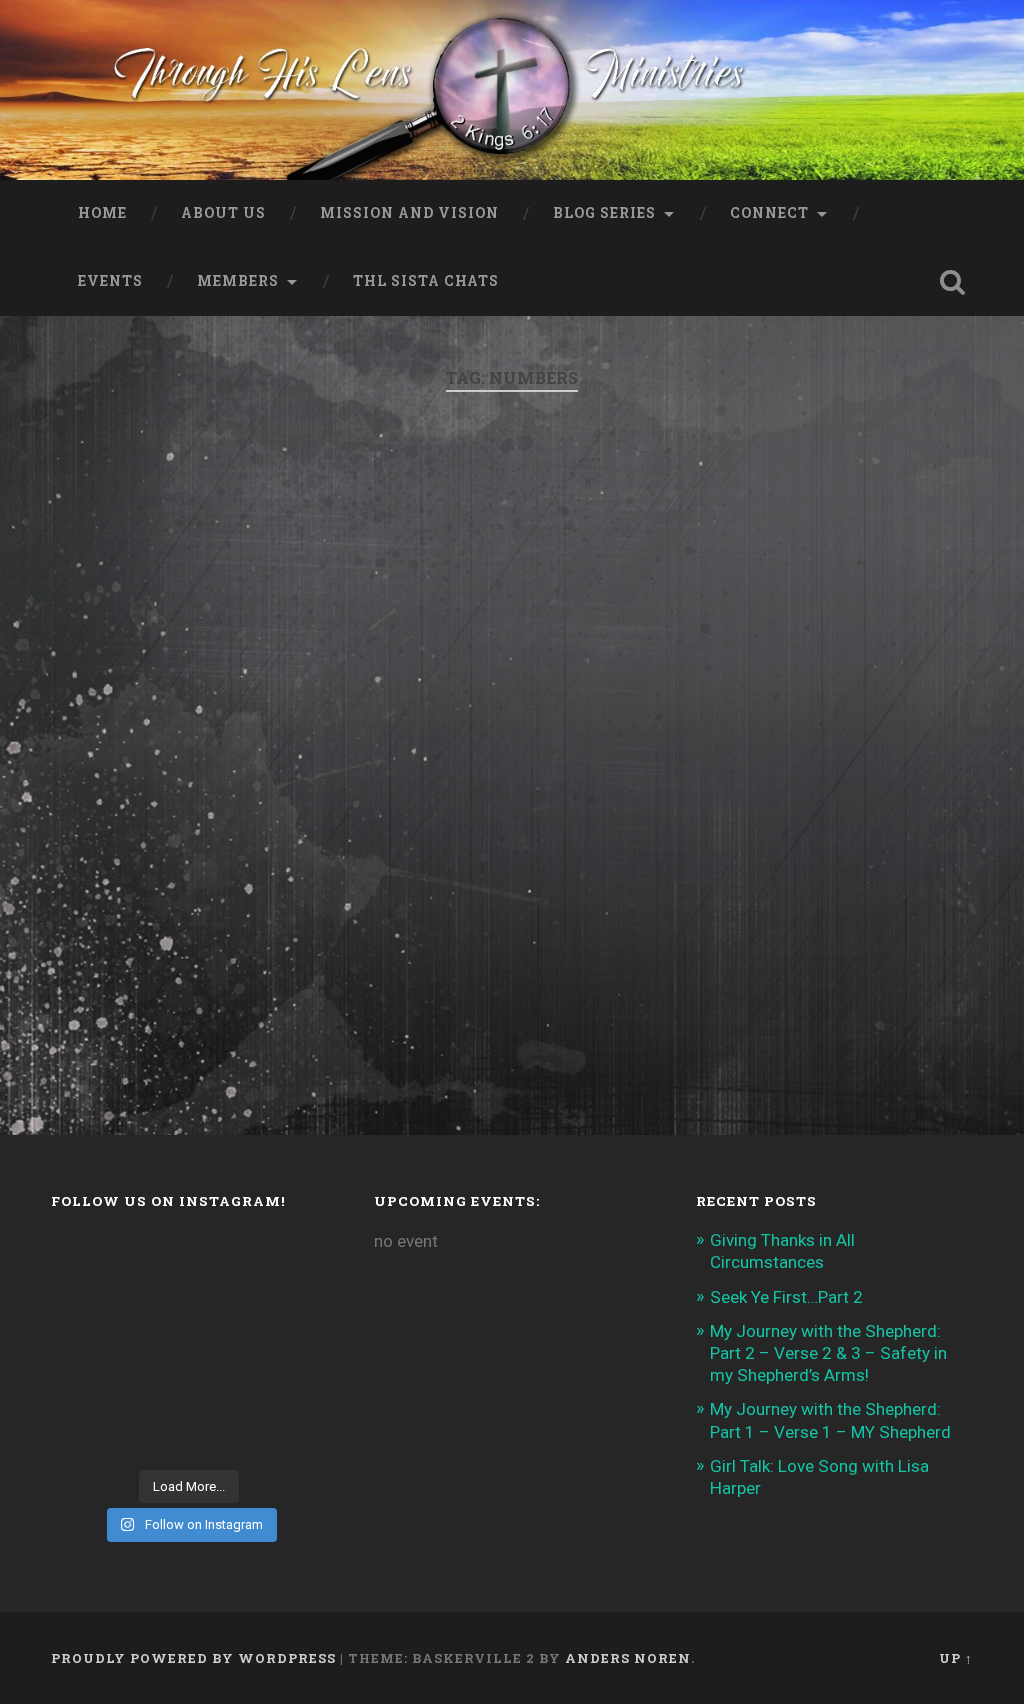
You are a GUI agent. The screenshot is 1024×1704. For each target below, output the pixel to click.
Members (238, 281)
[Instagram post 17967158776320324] (154, 1346)
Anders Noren (628, 1658)
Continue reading (194, 926)
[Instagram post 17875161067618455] (82, 1391)
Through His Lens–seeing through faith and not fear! (242, 545)
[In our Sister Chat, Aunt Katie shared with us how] (154, 1302)
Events (110, 281)
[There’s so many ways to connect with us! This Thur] (154, 1391)
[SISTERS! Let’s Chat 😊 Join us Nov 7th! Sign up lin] (297, 1302)
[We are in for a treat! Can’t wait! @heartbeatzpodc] (82, 1257)
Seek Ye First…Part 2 (786, 1297)
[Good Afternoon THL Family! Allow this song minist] (225, 1346)
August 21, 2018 (171, 1006)
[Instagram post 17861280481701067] (154, 1435)
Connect (769, 213)
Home (102, 213)
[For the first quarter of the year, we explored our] (225, 1391)
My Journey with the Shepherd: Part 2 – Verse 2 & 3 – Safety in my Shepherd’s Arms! (828, 1353)
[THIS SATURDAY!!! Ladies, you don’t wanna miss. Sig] (154, 1257)
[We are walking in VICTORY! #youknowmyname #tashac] (297, 1435)
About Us (223, 213)
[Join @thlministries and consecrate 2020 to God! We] (225, 1435)
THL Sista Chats (426, 281)
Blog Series (604, 213)
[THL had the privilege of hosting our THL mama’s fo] (225, 1302)
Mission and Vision (409, 213)
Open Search (953, 282)
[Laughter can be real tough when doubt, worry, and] (297, 1391)
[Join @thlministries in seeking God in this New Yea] (82, 1302)
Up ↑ (956, 1658)
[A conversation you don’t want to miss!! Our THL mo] (297, 1257)
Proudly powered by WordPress (193, 1658)
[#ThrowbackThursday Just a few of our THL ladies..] (82, 1346)
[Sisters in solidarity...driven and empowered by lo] (297, 1346)
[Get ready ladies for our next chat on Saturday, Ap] (225, 1257)
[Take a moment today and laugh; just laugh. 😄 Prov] (82, 1435)
